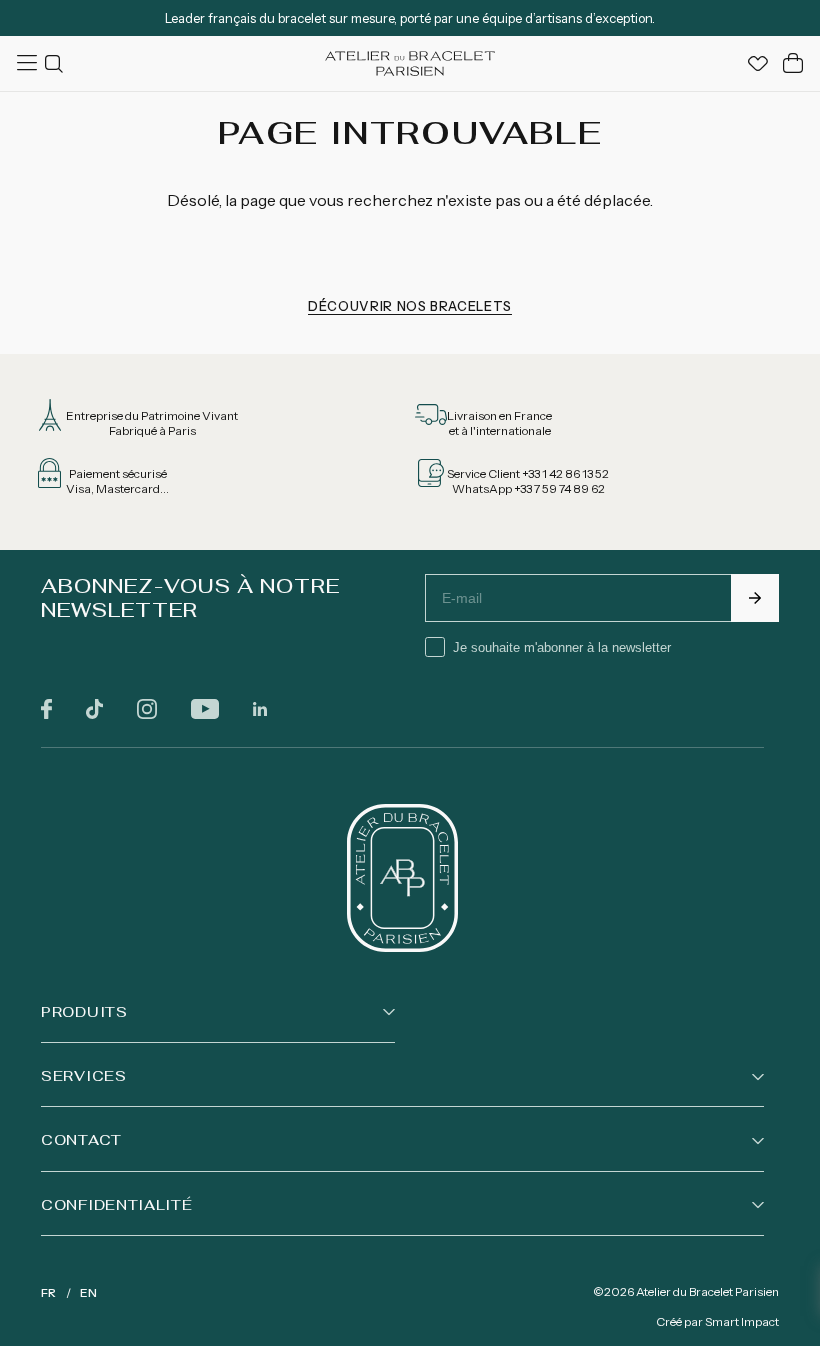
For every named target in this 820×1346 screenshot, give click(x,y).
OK (755, 598)
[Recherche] (57, 63)
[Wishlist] (758, 63)
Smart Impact (742, 1321)
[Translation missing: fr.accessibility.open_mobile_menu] (29, 63)
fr (48, 1292)
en (88, 1292)
